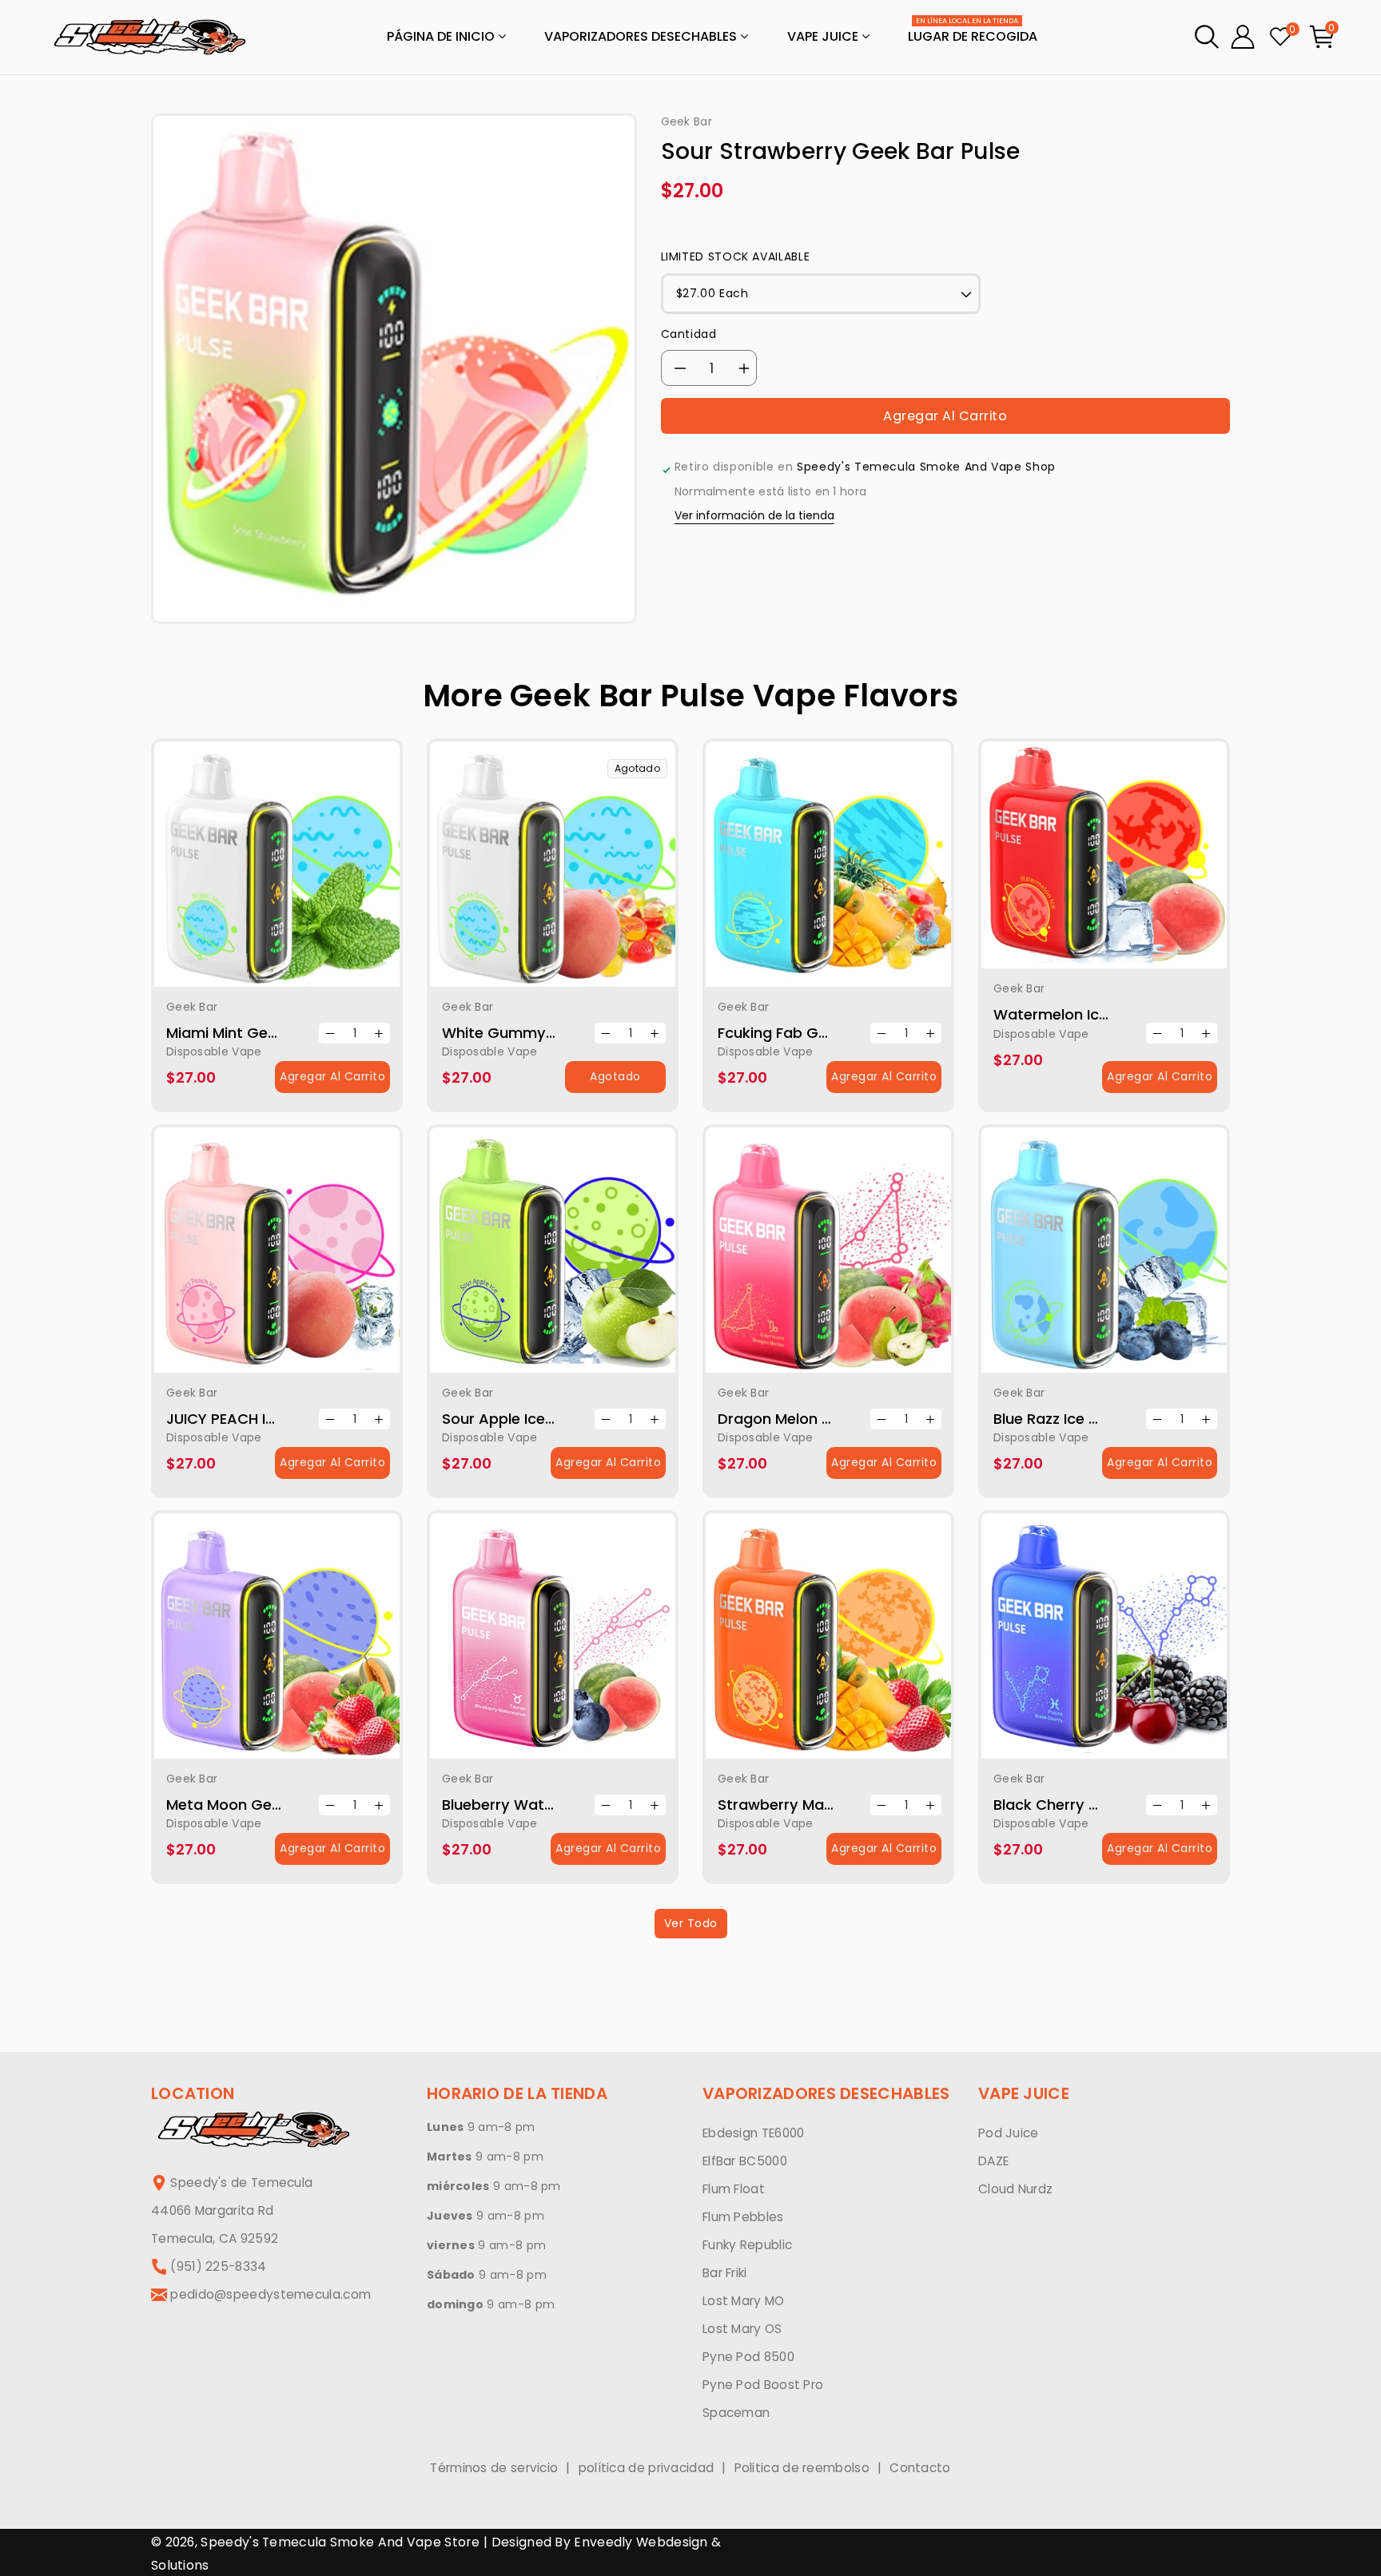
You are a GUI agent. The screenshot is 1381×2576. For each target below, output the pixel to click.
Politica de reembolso (802, 2468)
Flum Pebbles (743, 2217)
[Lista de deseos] (297, 873)
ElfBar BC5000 (745, 2161)
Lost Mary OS (742, 2329)
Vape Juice (824, 36)
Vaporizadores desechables (642, 36)
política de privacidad (647, 2468)
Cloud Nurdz (1015, 2189)
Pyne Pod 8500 (748, 2357)
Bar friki (725, 2273)
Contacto (920, 2468)
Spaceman (736, 2413)
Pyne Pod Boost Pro (763, 2385)
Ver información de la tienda (754, 516)
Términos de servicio (494, 2468)
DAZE (993, 2161)
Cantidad (689, 334)
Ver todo (691, 1923)
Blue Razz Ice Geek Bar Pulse (1094, 1419)
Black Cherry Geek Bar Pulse (1094, 1805)
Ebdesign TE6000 (754, 2133)
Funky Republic (747, 2245)
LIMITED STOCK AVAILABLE (736, 256)
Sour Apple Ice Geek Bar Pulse (549, 1419)
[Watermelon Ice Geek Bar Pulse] (1104, 855)
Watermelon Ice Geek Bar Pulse (1106, 1014)
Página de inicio (442, 36)
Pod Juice (1009, 2133)
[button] (1207, 37)
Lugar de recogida (973, 32)
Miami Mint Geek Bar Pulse (260, 1033)
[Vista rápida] (257, 873)
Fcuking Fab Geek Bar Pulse (816, 1033)
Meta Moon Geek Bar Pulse (262, 1805)
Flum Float (734, 2189)
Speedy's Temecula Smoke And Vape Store (340, 2542)
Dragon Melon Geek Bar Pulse (823, 1419)
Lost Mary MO (744, 2301)
